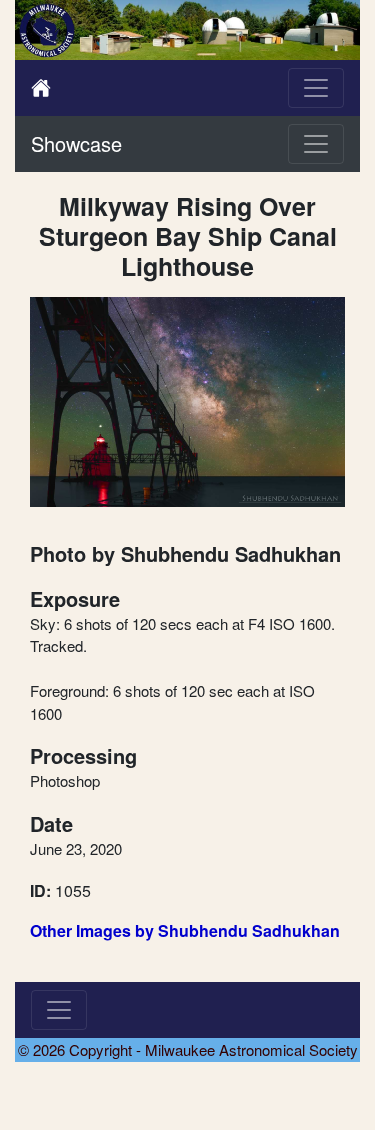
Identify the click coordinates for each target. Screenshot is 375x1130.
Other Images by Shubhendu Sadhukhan (185, 930)
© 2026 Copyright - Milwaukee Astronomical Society (188, 1049)
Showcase (76, 143)
